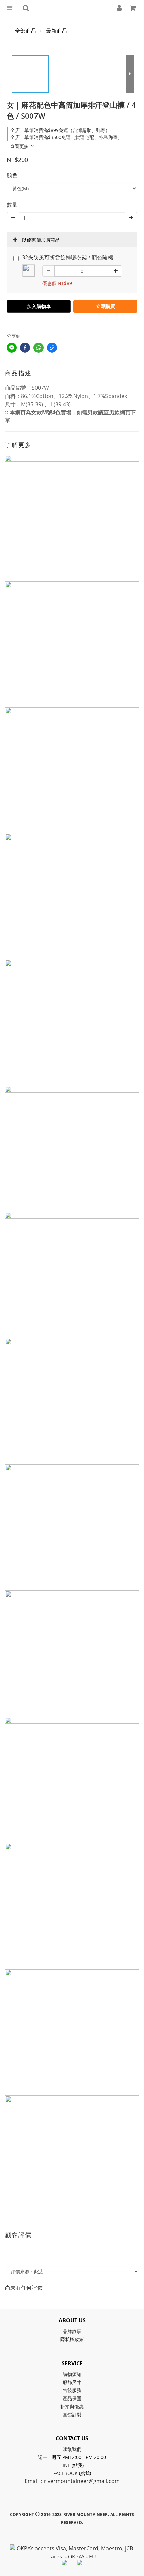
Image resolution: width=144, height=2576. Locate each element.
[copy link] (52, 348)
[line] (12, 348)
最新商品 (57, 31)
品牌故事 (72, 2331)
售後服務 (72, 2390)
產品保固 (72, 2398)
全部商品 (26, 31)
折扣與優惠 (72, 2406)
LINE (65, 2465)
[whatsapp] (39, 348)
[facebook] (25, 348)
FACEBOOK (65, 2473)
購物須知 (72, 2374)
